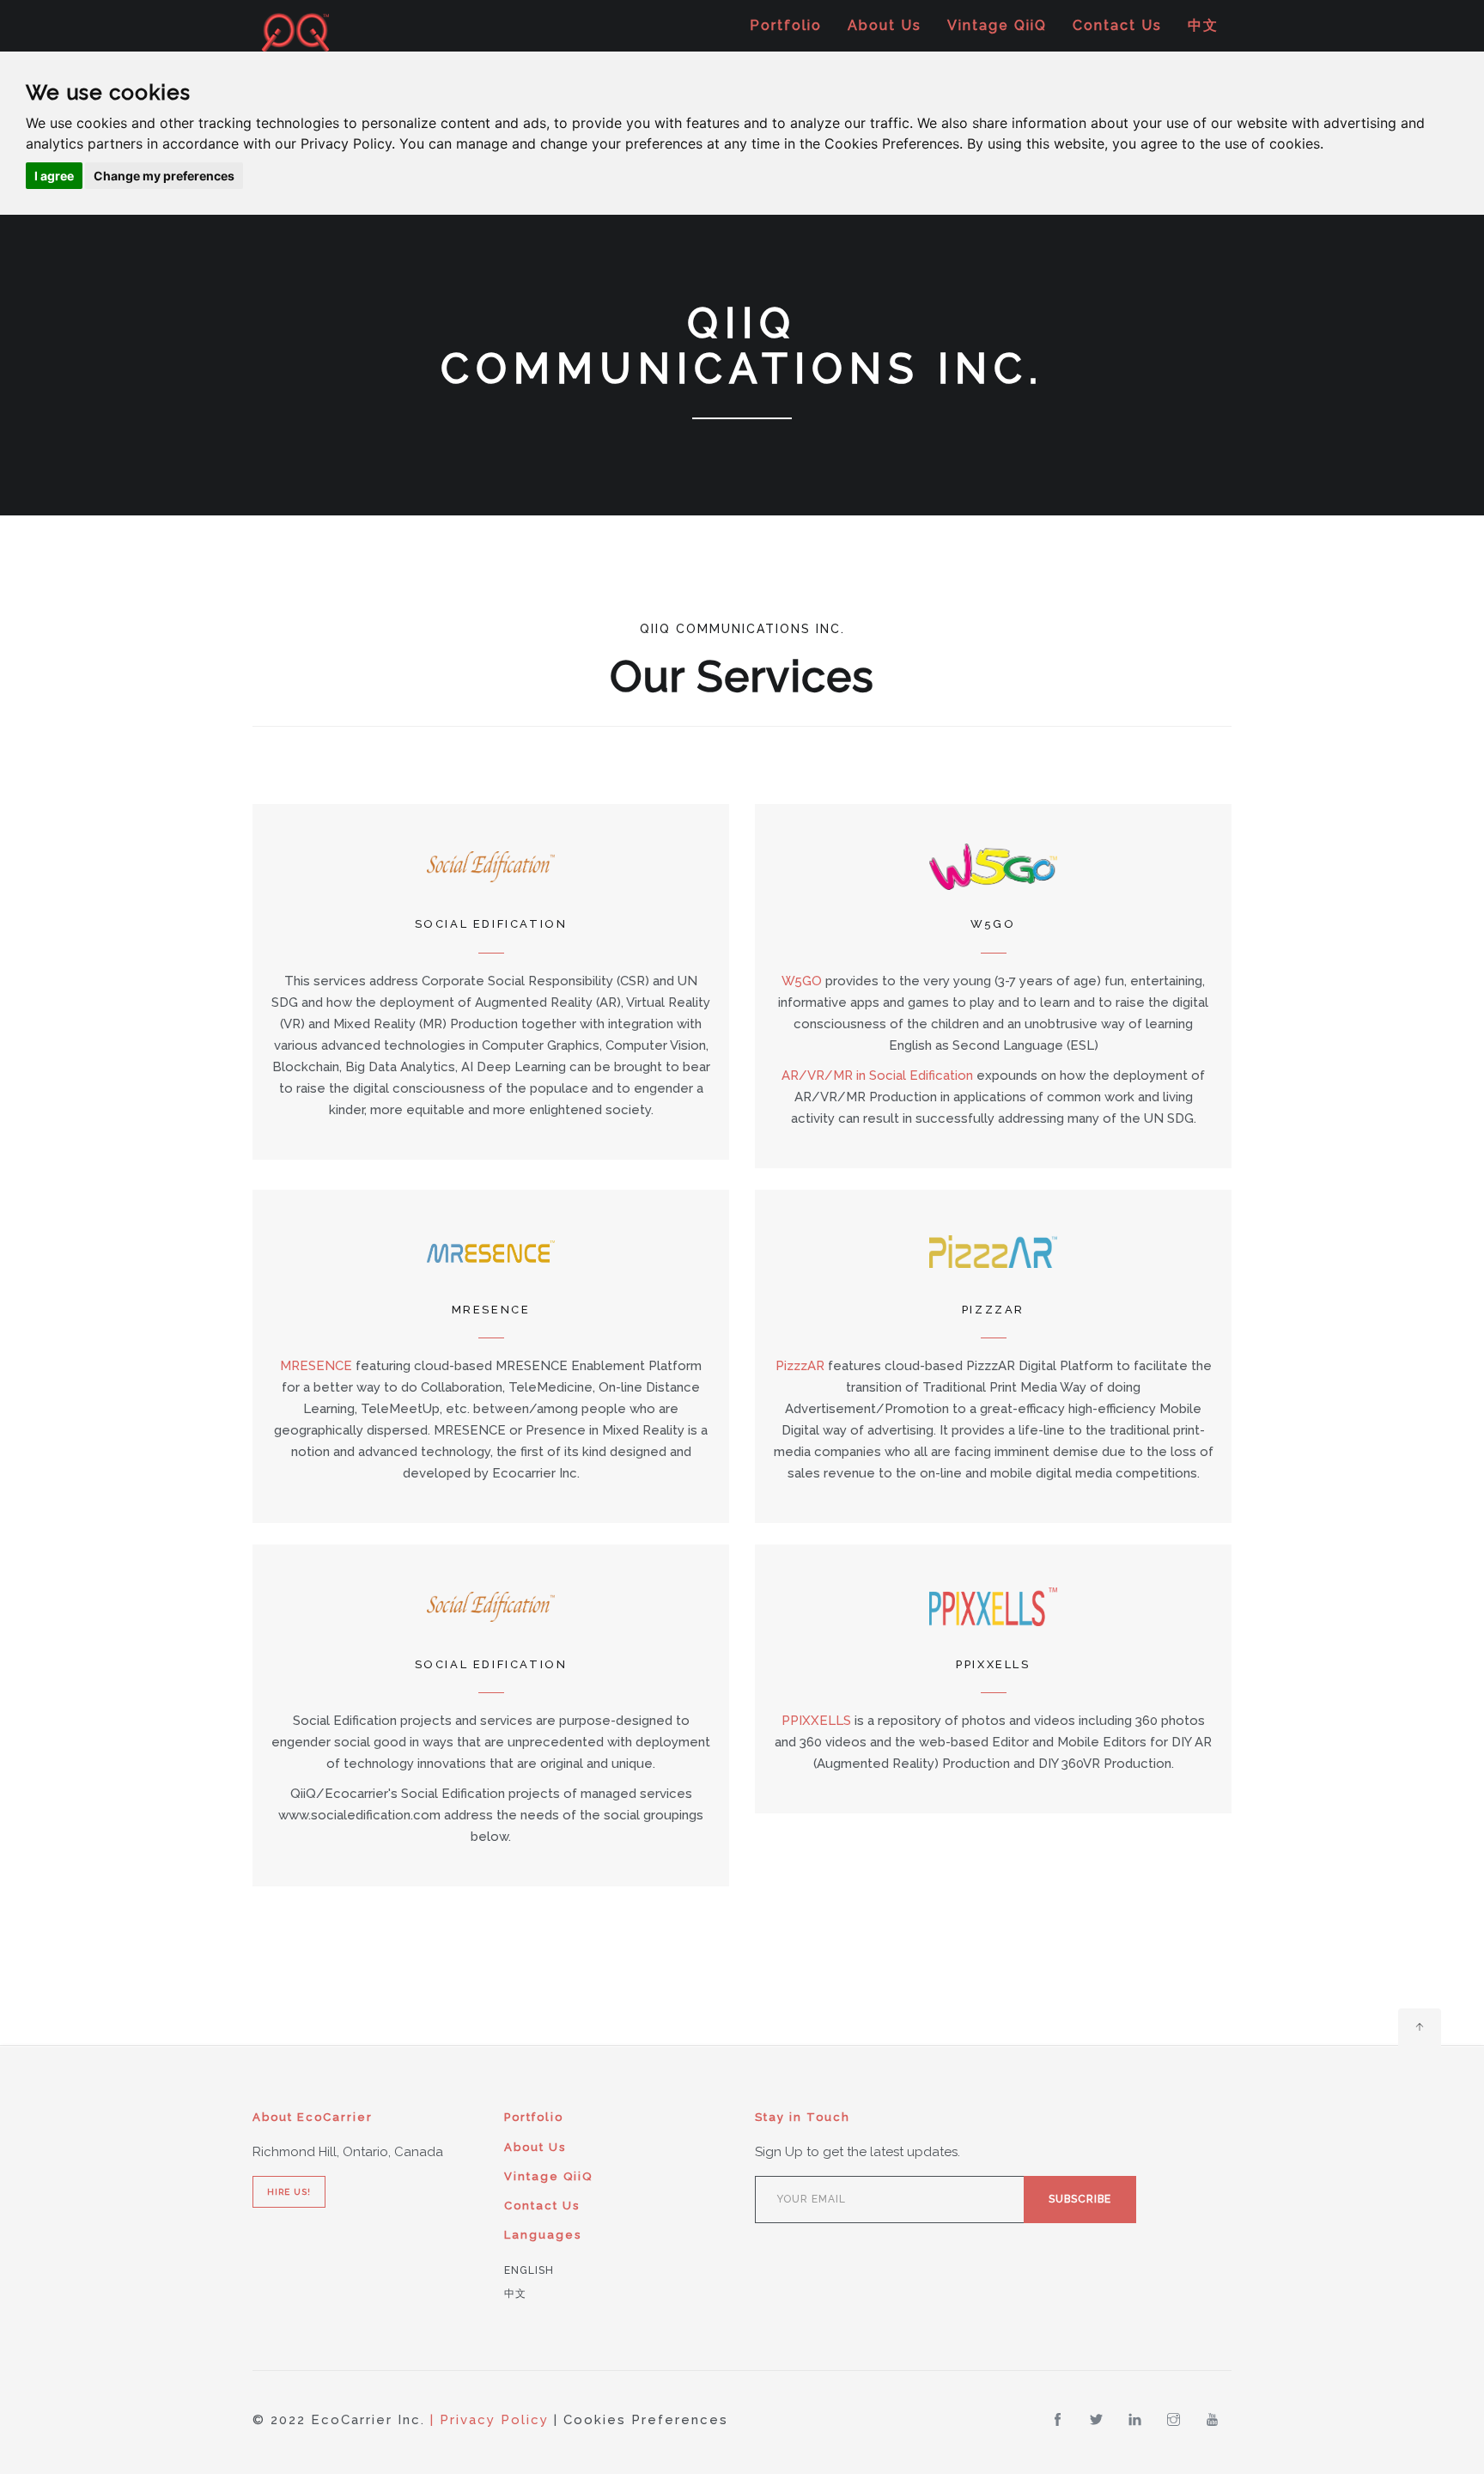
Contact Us (1117, 25)
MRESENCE (316, 1366)
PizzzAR (800, 1366)
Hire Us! (289, 2192)
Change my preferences (164, 176)
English (529, 2270)
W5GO (802, 981)
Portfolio (786, 25)
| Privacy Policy (490, 2420)
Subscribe (1080, 2199)
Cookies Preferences (646, 2420)
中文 (1203, 25)
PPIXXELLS (816, 1721)
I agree (54, 176)
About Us (885, 25)
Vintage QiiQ (997, 25)
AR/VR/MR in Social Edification (877, 1076)
